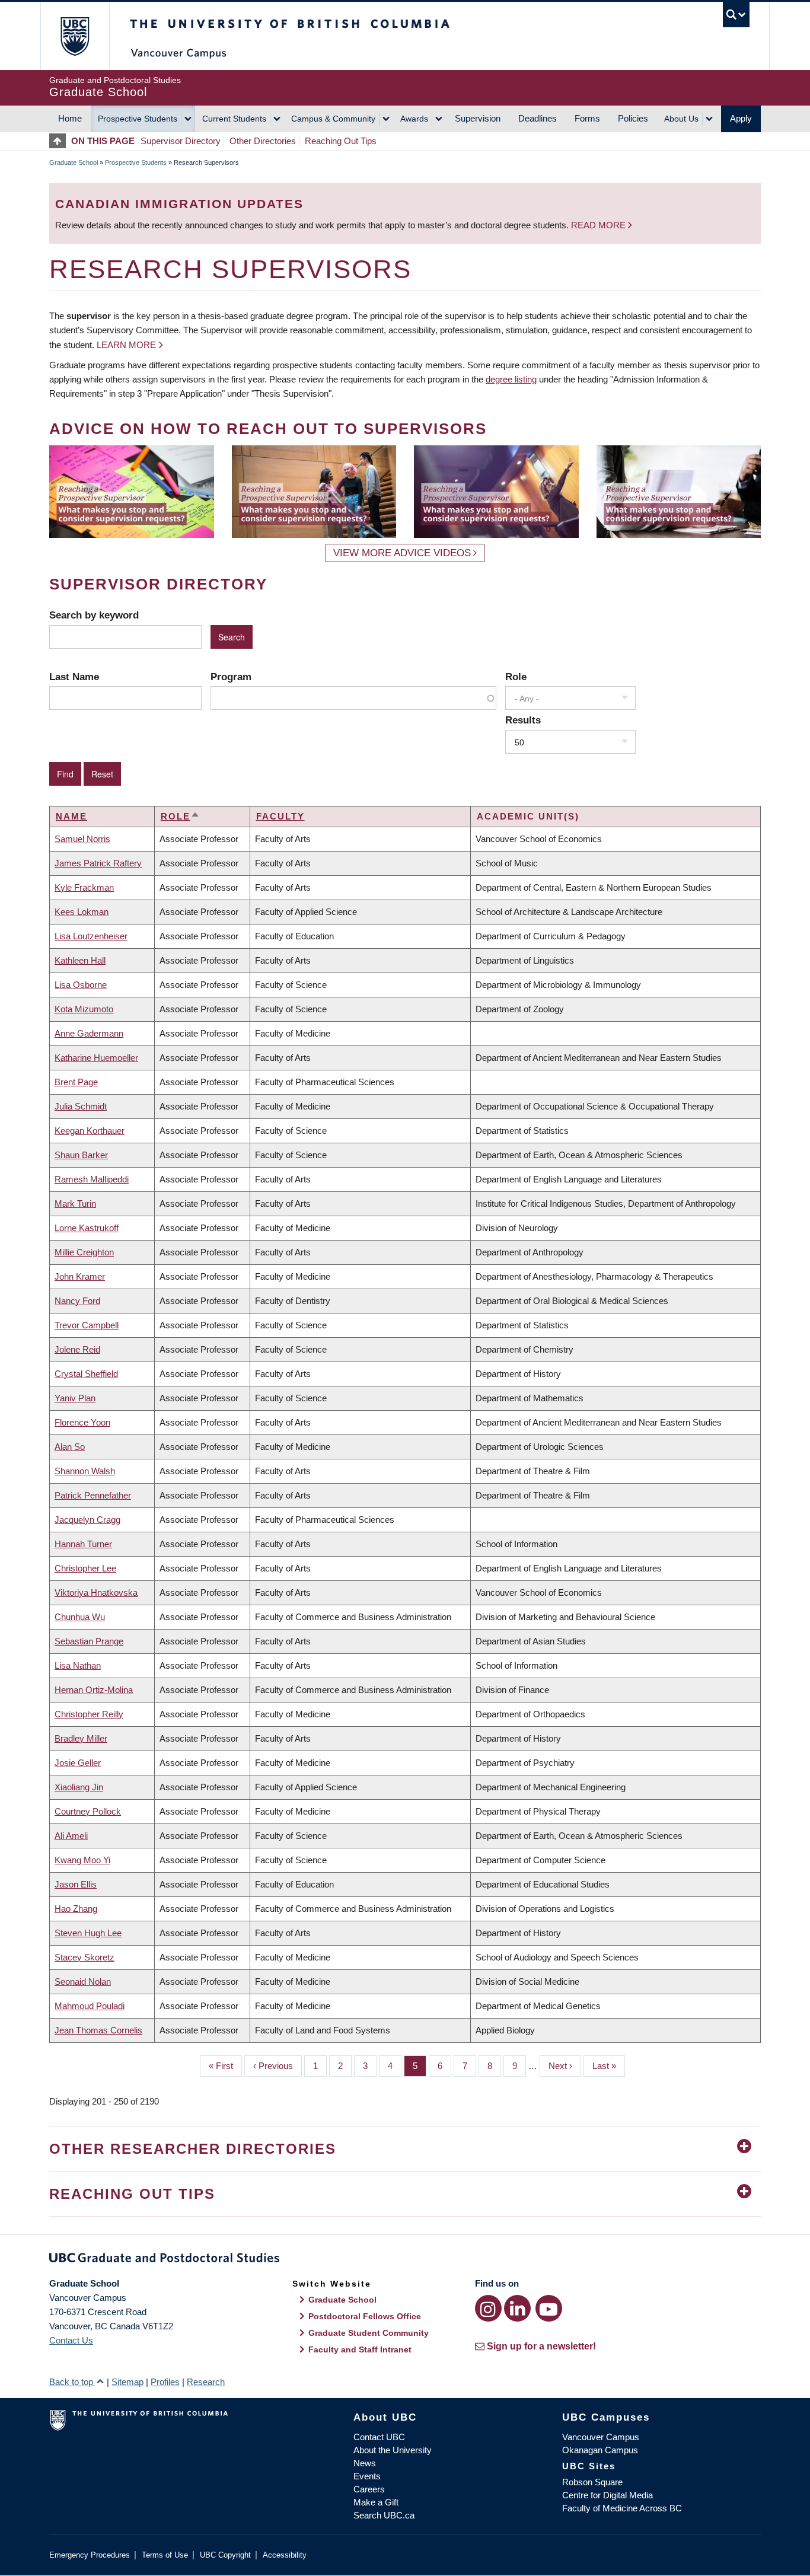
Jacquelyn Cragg (87, 1520)
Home (70, 118)
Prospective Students (138, 119)
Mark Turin (75, 1203)
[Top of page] (60, 141)
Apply (741, 118)
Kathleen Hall (80, 960)
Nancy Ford (77, 1301)
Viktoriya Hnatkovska (96, 1593)
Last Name (74, 677)
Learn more (126, 345)
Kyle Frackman (84, 887)
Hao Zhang (76, 1909)
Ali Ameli (71, 1836)
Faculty (280, 816)
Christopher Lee (85, 1568)
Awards (414, 119)
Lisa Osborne (81, 985)
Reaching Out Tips (341, 141)
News (365, 2463)
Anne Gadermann (89, 1033)
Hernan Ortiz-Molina (94, 1690)
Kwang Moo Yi (82, 1860)
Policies (633, 118)
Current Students (234, 119)
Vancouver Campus (601, 2437)
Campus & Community (333, 119)
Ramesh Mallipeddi (92, 1179)
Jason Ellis (76, 1884)
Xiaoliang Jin (79, 1787)
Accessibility (285, 2555)
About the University (393, 2450)
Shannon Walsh (85, 1471)
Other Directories (263, 141)
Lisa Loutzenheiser (91, 936)
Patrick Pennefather (93, 1495)
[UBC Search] (736, 15)
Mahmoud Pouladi (90, 2006)
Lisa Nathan (78, 1665)
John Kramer (80, 1276)
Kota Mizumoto (84, 1009)
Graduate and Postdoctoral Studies (405, 2260)
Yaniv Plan (75, 1398)
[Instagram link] (488, 2308)
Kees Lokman (82, 912)
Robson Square (592, 2482)
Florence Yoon (82, 1422)
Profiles (165, 2382)
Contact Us (71, 2340)
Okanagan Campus (600, 2450)
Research (206, 2382)
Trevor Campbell (87, 1325)
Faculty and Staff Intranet (360, 2349)
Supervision (478, 118)
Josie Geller (78, 1763)
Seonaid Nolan (83, 1982)
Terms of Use (165, 2555)
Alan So (70, 1447)
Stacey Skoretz (84, 1957)
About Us (681, 119)
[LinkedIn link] (517, 2308)
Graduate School (74, 162)
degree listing (511, 379)
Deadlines (538, 118)
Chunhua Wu (80, 1617)
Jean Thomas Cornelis (98, 2030)
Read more (599, 225)
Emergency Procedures (90, 2555)
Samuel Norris (82, 839)
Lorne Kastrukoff (87, 1228)
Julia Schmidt (81, 1106)
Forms (587, 118)
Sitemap (127, 2382)
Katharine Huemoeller (96, 1058)
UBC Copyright (225, 2555)
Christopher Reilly (89, 1714)
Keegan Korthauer (90, 1131)
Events (367, 2476)
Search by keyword (94, 615)
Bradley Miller (81, 1738)
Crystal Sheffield (86, 1374)
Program (231, 677)
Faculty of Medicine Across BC (622, 2508)
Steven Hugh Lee (88, 1933)
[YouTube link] (549, 2308)
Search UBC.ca (384, 2515)
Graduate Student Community (369, 2333)
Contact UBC (379, 2437)
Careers (369, 2489)
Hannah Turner (83, 1544)
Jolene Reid (77, 1349)
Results (523, 720)
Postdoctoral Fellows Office (365, 2316)
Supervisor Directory (181, 141)
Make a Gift (376, 2502)
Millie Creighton (84, 1252)
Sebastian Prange (89, 1641)
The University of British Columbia (74, 36)
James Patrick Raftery (98, 863)
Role (516, 677)
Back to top (72, 2382)
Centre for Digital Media (607, 2495)
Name (71, 816)
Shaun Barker (81, 1155)
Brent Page (76, 1082)
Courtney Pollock (88, 1811)
